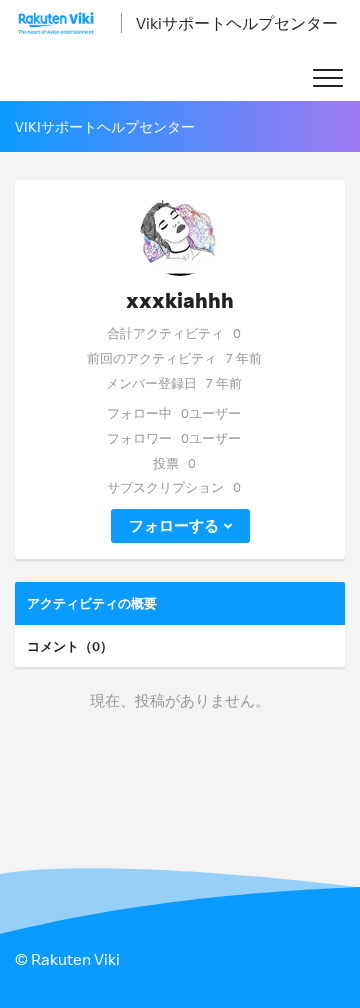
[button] (327, 78)
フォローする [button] (174, 525)
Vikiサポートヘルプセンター (237, 23)
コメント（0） (70, 646)
